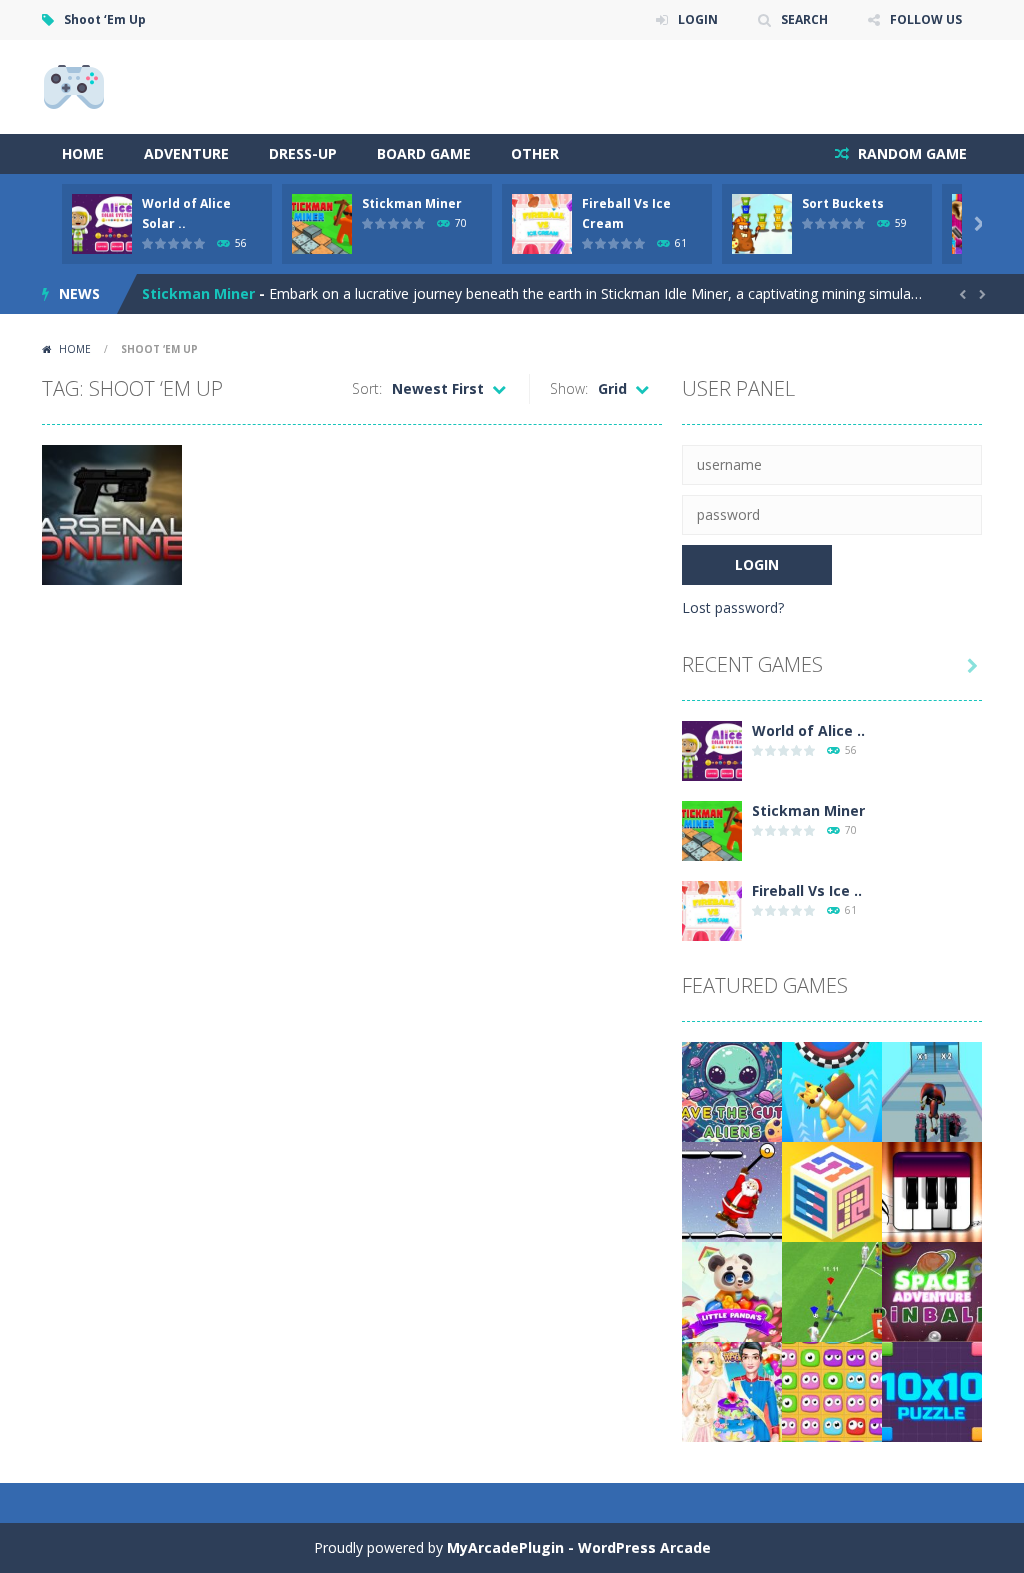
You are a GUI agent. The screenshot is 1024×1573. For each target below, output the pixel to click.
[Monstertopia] (832, 1390)
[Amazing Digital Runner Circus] (932, 1090)
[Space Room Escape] (832, 1090)
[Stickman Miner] (712, 829)
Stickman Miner (412, 203)
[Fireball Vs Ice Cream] (712, 909)
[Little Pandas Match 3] (732, 1290)
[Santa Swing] (732, 1190)
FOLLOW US (926, 19)
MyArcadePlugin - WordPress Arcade (579, 1547)
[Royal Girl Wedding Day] (732, 1390)
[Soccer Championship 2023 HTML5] (832, 1290)
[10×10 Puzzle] (932, 1390)
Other (535, 153)
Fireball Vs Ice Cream (216, 312)
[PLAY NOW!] (102, 222)
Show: (569, 388)
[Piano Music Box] (932, 1190)
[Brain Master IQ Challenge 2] (832, 1190)
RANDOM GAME (910, 153)
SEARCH (804, 19)
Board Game (424, 153)
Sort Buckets (843, 203)
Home (83, 153)
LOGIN (698, 19)
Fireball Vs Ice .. (807, 890)
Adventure (186, 153)
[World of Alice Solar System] (712, 749)
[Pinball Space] (932, 1290)
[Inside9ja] (74, 85)
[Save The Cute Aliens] (732, 1090)
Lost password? (733, 607)
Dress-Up (303, 153)
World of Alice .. (808, 730)
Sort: (367, 388)
